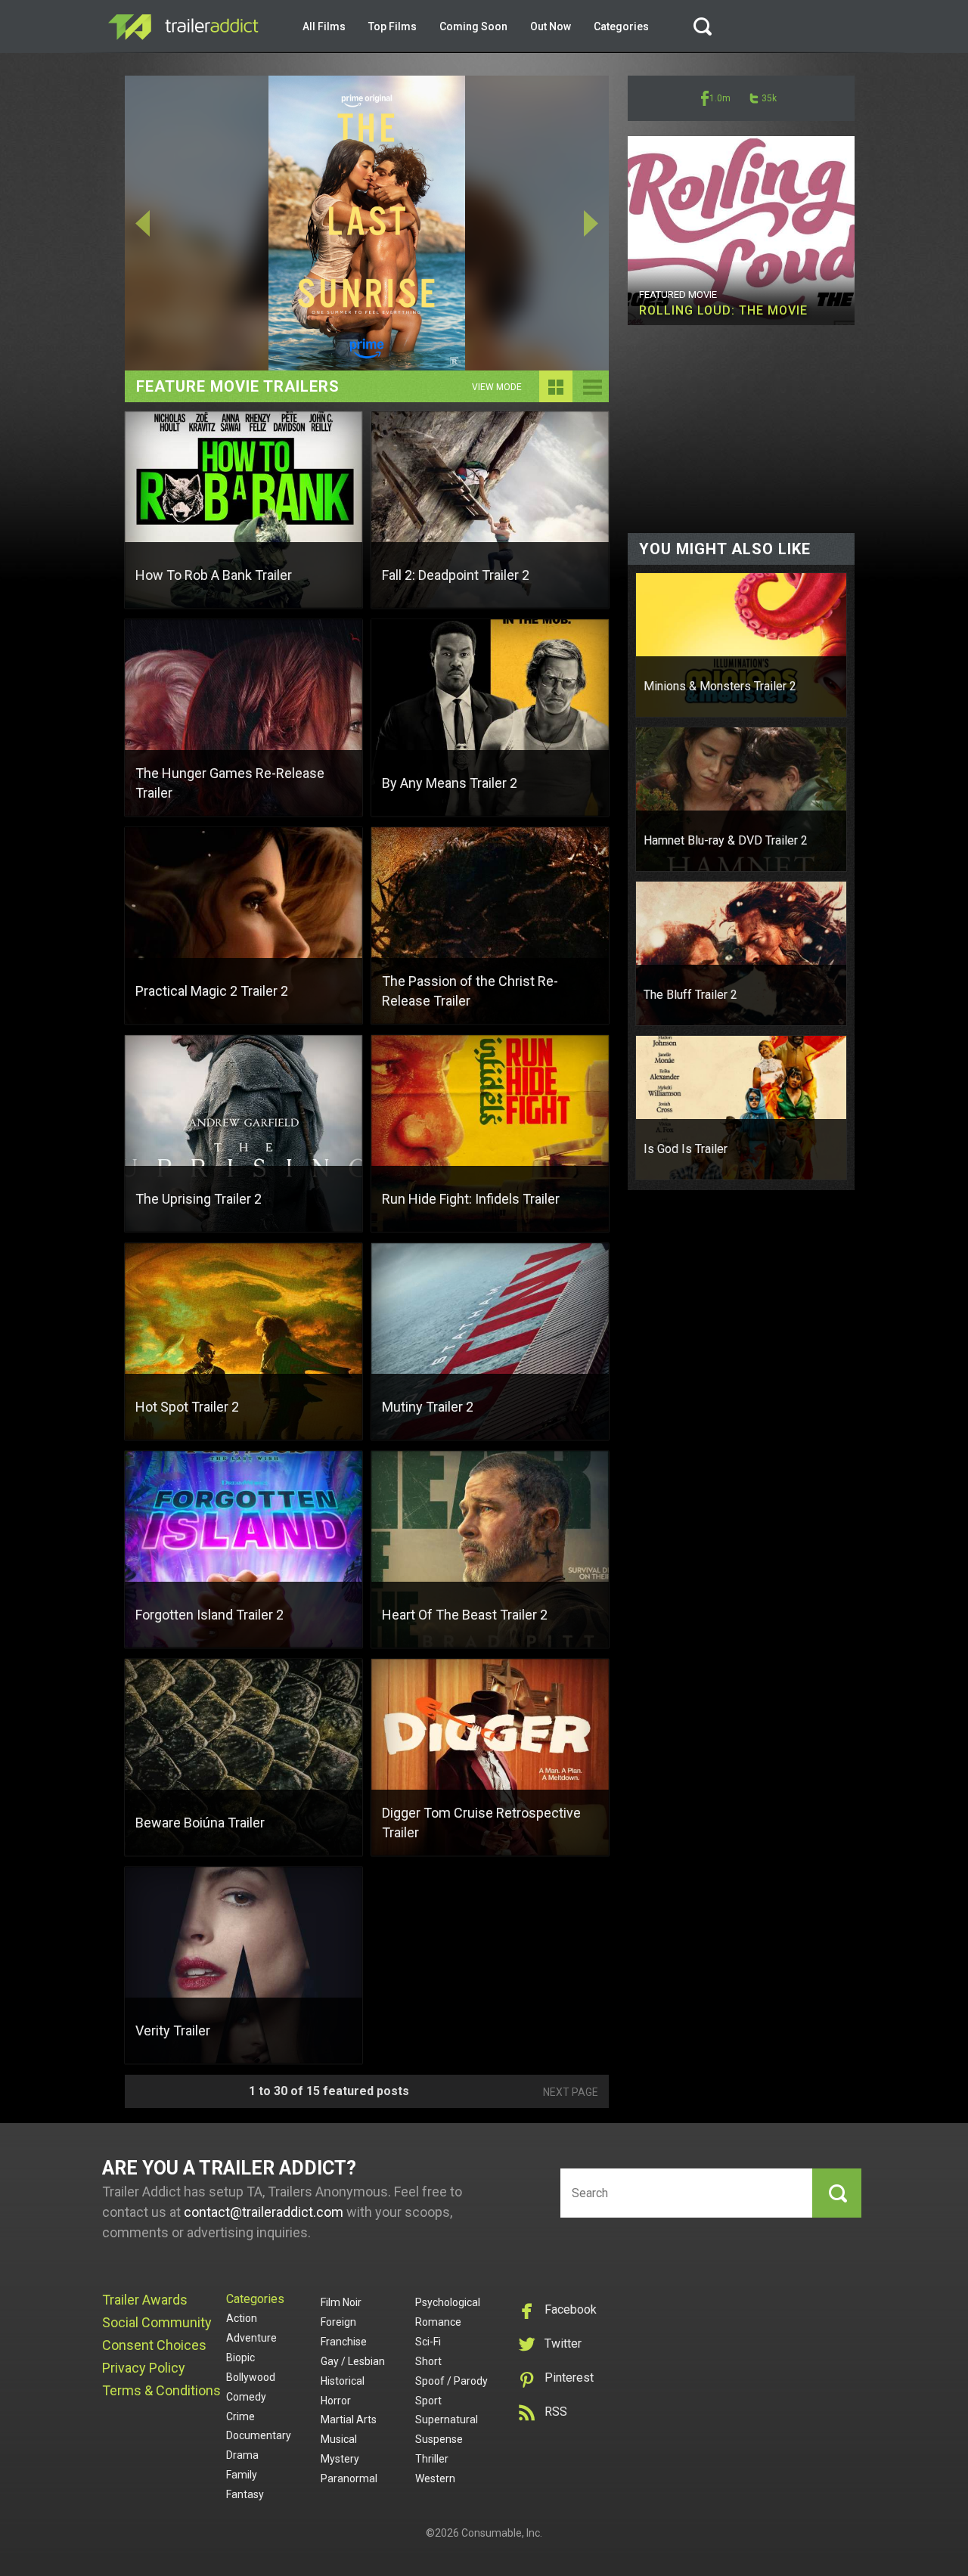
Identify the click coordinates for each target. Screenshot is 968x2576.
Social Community (157, 2322)
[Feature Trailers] (556, 398)
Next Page (571, 2092)
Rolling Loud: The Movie (723, 310)
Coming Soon (473, 26)
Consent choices (154, 2345)
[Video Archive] (592, 398)
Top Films (392, 26)
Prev (173, 223)
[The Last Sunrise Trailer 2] (367, 223)
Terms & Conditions (161, 2390)
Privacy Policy (144, 2368)
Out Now (551, 26)
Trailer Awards (145, 2300)
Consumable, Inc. (502, 2533)
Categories (621, 26)
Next (560, 223)
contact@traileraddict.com (264, 2212)
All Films (324, 26)
